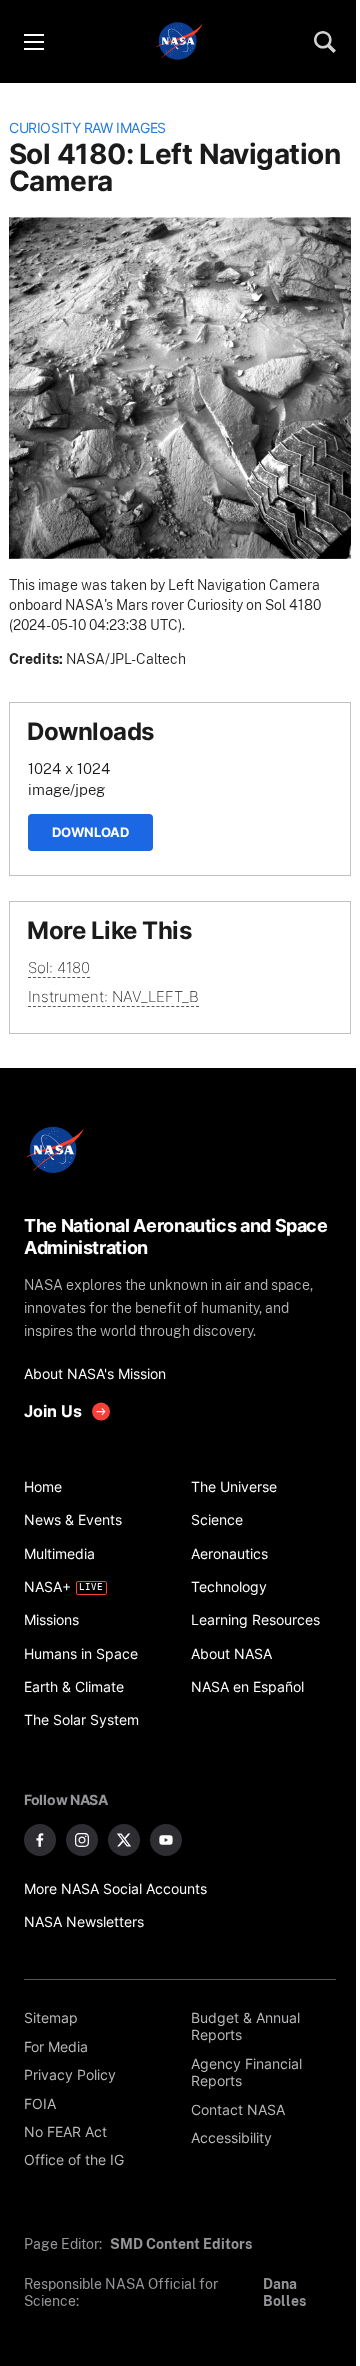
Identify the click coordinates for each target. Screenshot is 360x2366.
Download (90, 832)
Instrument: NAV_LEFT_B (113, 996)
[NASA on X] (124, 1840)
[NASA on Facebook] (40, 1840)
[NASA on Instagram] (82, 1840)
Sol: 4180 (59, 967)
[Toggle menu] (33, 42)
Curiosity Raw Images (87, 128)
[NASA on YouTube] (166, 1840)
